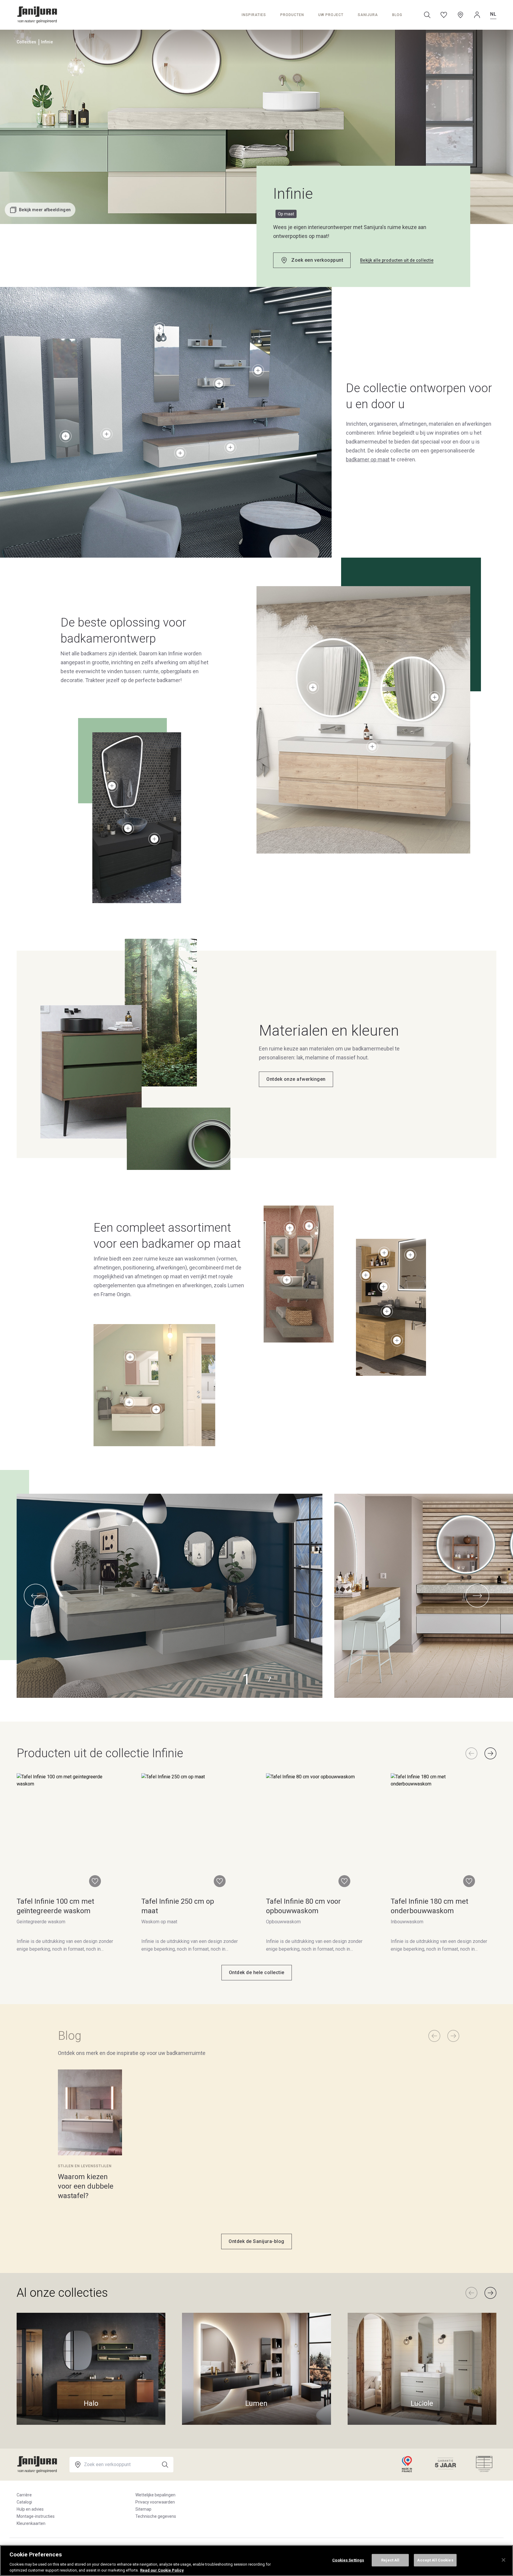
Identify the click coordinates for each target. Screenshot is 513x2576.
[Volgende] (490, 1753)
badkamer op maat (368, 459)
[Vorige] (471, 1753)
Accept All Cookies (435, 2560)
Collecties (26, 42)
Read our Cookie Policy (162, 2570)
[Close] (503, 2560)
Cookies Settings (348, 2560)
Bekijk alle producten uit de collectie (397, 260)
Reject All (390, 2560)
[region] (256, 2561)
